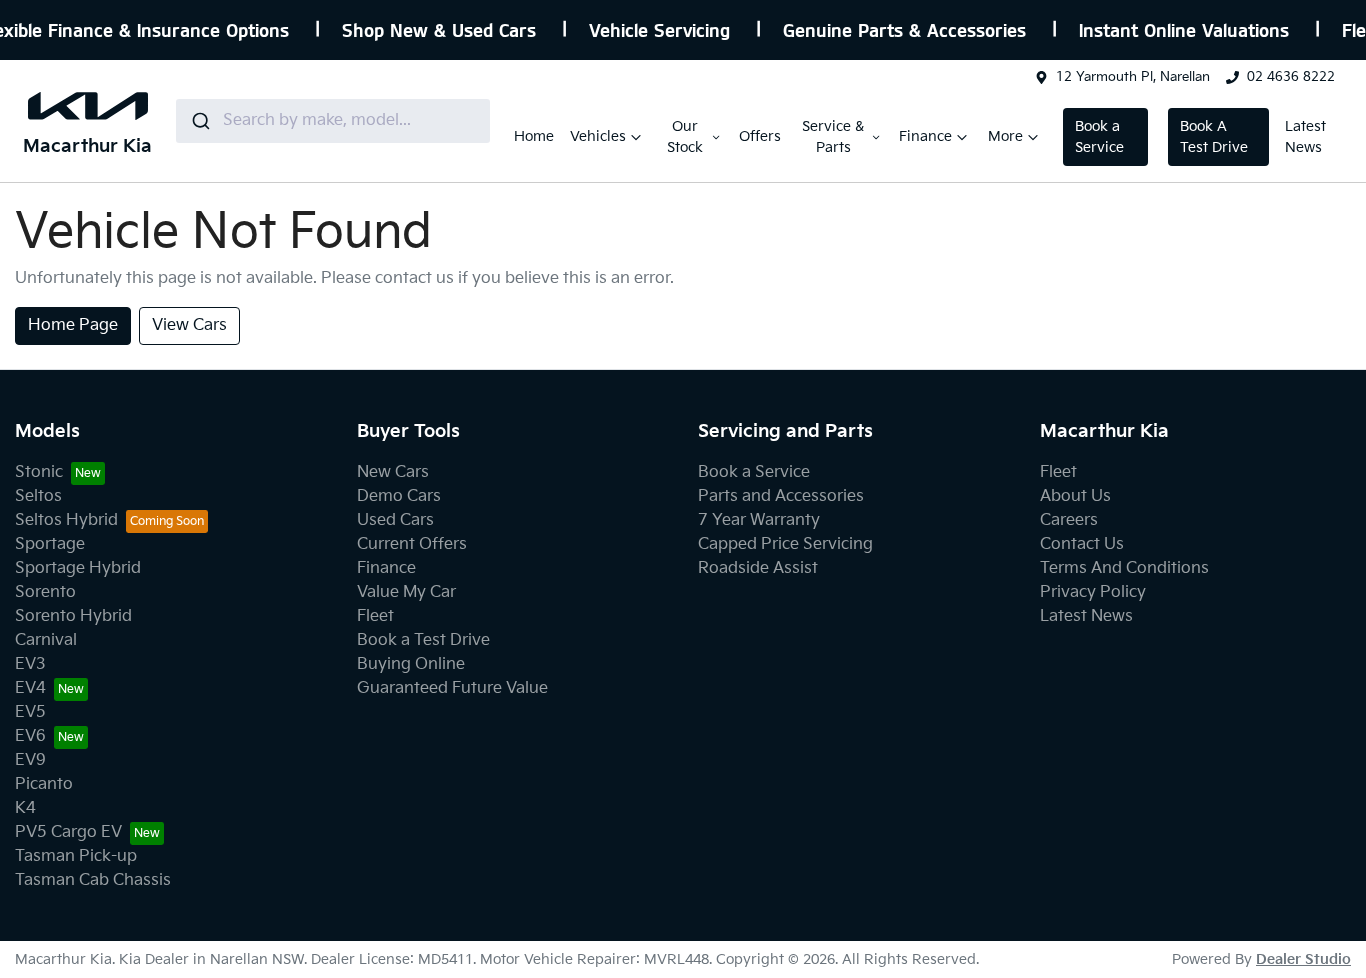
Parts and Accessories (781, 496)
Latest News (1305, 137)
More (1005, 136)
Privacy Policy (1093, 592)
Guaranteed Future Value (452, 688)
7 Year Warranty (759, 520)
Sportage (50, 544)
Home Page (73, 325)
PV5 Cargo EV (68, 832)
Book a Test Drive (423, 640)
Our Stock (685, 137)
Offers (760, 136)
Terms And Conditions (1124, 568)
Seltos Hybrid (66, 520)
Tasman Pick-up (76, 856)
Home (534, 136)
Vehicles (598, 136)
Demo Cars (399, 496)
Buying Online (411, 664)
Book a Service (1099, 137)
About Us (1075, 496)
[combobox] (333, 121)
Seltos (38, 496)
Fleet (375, 616)
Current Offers (412, 544)
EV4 (30, 688)
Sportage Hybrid (78, 568)
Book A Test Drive (1214, 137)
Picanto (44, 784)
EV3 (30, 664)
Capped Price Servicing (785, 544)
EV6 (30, 736)
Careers (1069, 520)
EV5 (30, 712)
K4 (25, 808)
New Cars (393, 472)
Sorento (45, 592)
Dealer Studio (1303, 959)
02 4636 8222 (1291, 77)
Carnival (46, 640)
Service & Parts (833, 137)
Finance (925, 136)
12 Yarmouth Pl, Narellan (1133, 77)
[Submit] (199, 121)
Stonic (39, 472)
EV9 (30, 760)
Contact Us (1082, 544)
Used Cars (395, 520)
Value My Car (406, 592)
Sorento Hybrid (73, 616)
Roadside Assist (758, 568)
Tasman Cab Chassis (93, 880)
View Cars (189, 325)
